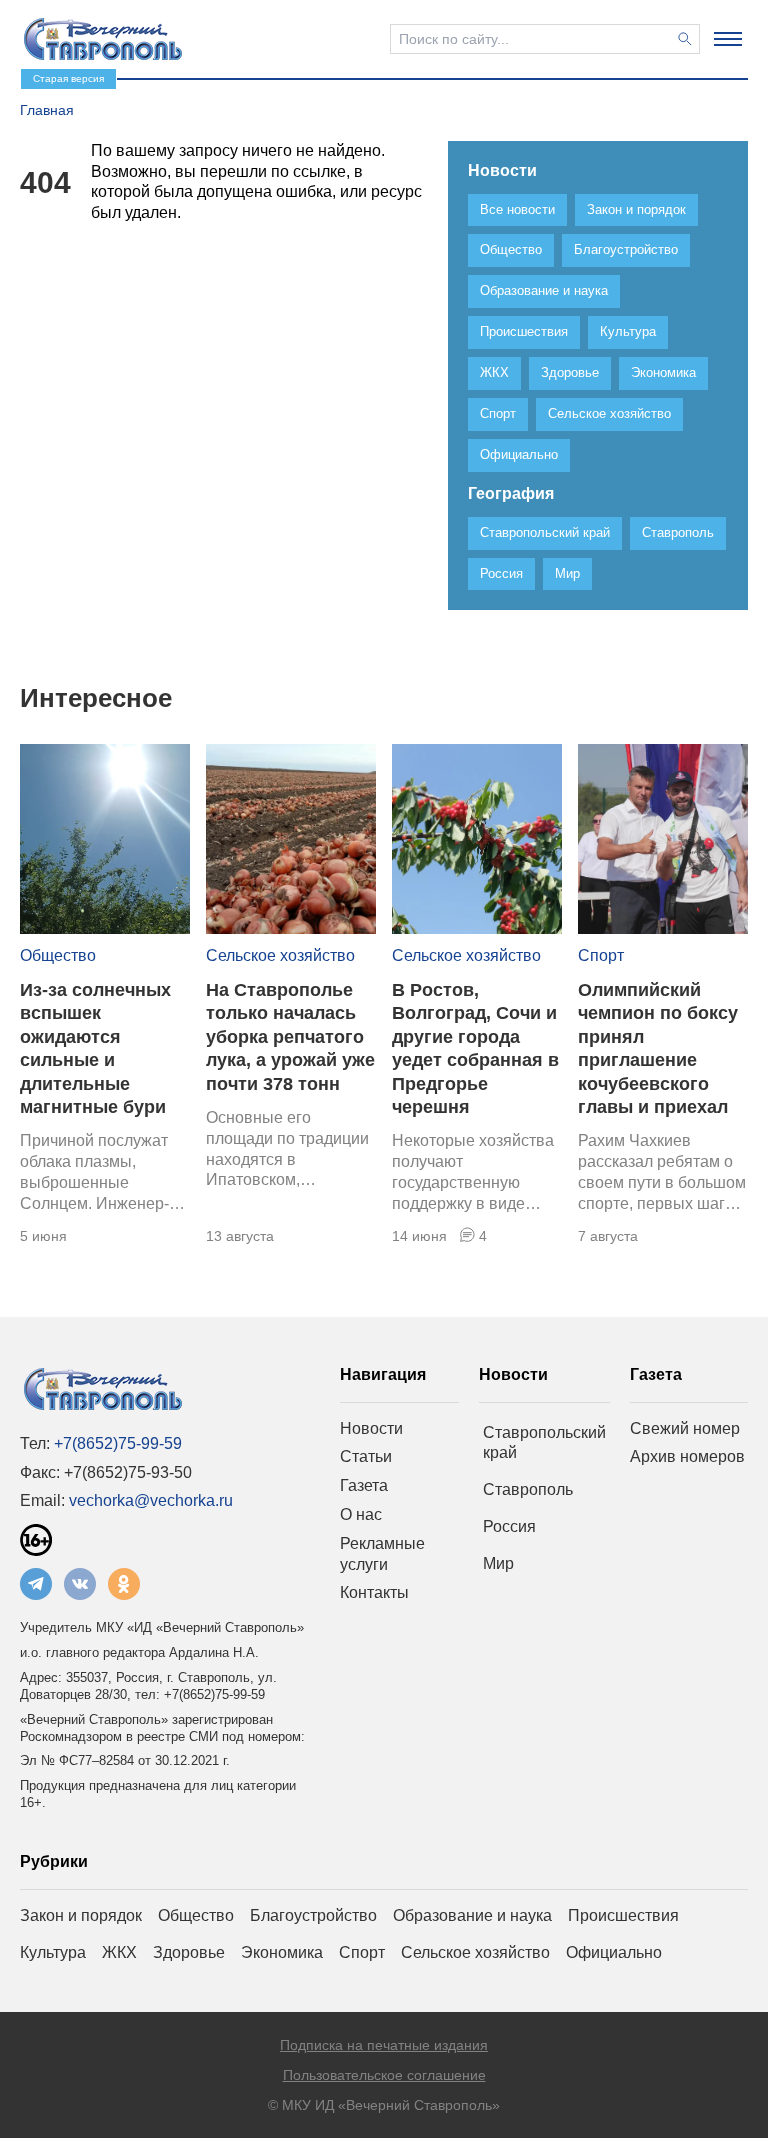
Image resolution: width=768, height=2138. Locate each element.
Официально (614, 1952)
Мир (498, 1563)
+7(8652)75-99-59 (118, 1443)
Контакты (374, 1592)
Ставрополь (528, 1489)
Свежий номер (685, 1428)
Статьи (366, 1456)
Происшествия (623, 1915)
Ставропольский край (544, 1443)
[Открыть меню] (728, 39)
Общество (58, 955)
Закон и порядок (81, 1915)
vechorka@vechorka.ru (151, 1500)
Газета (364, 1485)
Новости (371, 1428)
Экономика (282, 1952)
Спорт (601, 955)
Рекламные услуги (382, 1554)
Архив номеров (687, 1456)
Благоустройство (313, 1915)
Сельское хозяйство (280, 955)
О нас (361, 1514)
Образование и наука (472, 1915)
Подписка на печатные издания (384, 2045)
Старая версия (68, 78)
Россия (509, 1526)
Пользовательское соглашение (384, 2075)
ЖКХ (119, 1952)
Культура (53, 1952)
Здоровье (189, 1952)
